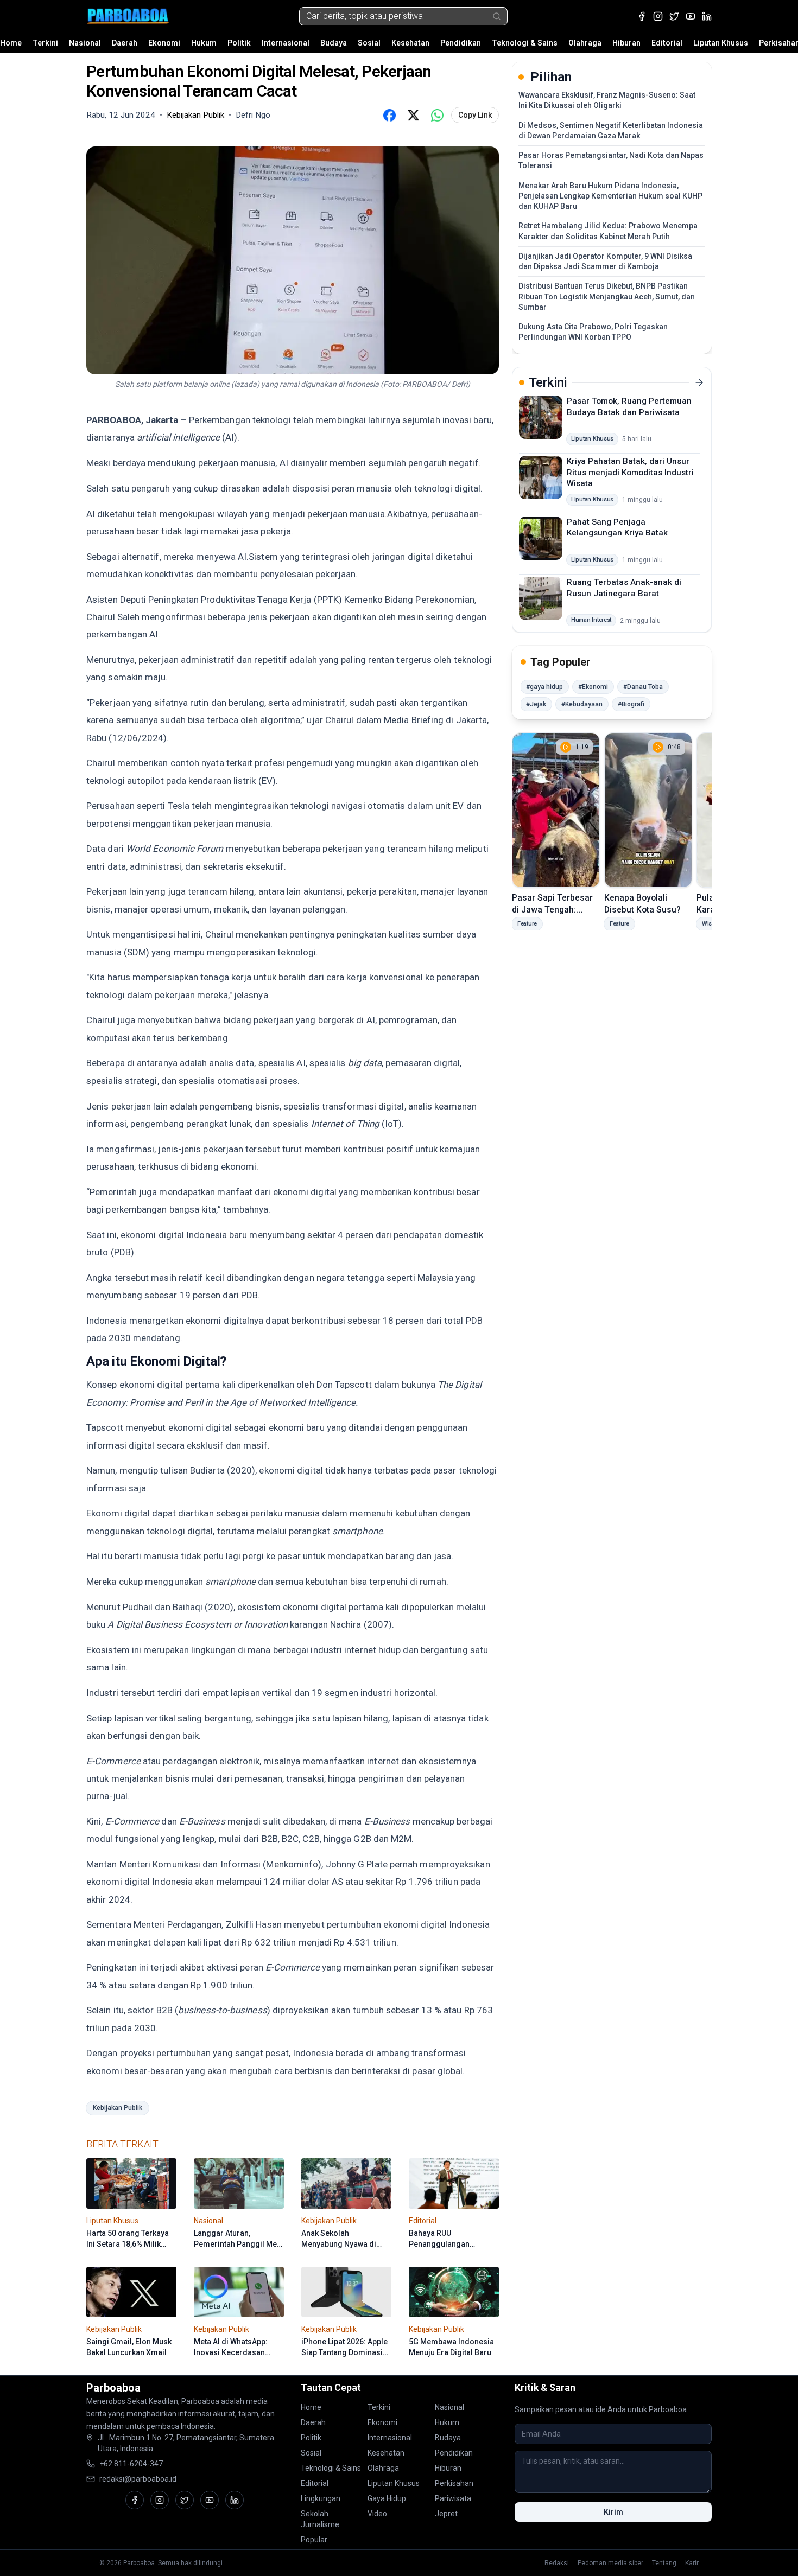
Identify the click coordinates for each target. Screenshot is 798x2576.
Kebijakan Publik (118, 2108)
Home (11, 43)
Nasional (85, 43)
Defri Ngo (253, 115)
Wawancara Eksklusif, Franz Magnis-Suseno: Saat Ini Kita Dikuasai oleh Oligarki (607, 100)
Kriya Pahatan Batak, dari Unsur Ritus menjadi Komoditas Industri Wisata (630, 472)
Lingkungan (321, 2498)
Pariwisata (453, 2498)
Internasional (286, 43)
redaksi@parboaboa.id (138, 2479)
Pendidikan (461, 43)
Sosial (369, 43)
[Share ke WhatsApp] (437, 115)
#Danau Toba (643, 687)
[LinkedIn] (707, 16)
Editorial (667, 43)
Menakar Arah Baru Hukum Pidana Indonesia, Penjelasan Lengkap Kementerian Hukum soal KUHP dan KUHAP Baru (610, 196)
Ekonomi (164, 43)
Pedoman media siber (610, 2563)
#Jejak (536, 704)
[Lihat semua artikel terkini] (699, 382)
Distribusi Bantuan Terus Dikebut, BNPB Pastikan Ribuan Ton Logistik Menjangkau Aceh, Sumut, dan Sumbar (607, 297)
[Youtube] (691, 16)
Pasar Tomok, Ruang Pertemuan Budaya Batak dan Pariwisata (629, 407)
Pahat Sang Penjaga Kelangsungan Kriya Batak (617, 527)
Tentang (664, 2563)
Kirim (613, 2512)
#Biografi (631, 704)
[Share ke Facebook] (389, 115)
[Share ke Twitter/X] (413, 115)
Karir (692, 2563)
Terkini (45, 43)
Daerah (125, 43)
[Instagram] (658, 16)
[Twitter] (674, 16)
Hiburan (626, 43)
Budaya (334, 43)
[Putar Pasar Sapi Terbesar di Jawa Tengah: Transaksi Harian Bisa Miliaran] (556, 810)
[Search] (497, 16)
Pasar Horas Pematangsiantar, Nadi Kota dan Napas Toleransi (611, 160)
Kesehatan (410, 43)
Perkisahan (454, 2483)
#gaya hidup (544, 687)
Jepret (446, 2514)
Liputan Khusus (721, 43)
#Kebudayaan (582, 704)
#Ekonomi (593, 687)
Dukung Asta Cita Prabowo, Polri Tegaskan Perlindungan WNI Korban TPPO (593, 332)
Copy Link (475, 115)
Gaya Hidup (387, 2498)
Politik (239, 43)
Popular (314, 2540)
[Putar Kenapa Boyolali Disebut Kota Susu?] (648, 810)
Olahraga (585, 43)
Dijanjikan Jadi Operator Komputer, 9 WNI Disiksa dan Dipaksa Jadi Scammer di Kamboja (605, 261)
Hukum (204, 43)
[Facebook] (642, 16)
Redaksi (557, 2563)
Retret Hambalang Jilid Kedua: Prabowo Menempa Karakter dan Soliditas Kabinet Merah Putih (608, 231)
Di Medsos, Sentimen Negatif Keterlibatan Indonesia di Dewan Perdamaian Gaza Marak (611, 130)
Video (377, 2514)
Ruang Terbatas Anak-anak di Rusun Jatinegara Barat (624, 588)
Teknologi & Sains (525, 43)
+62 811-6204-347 (131, 2464)
